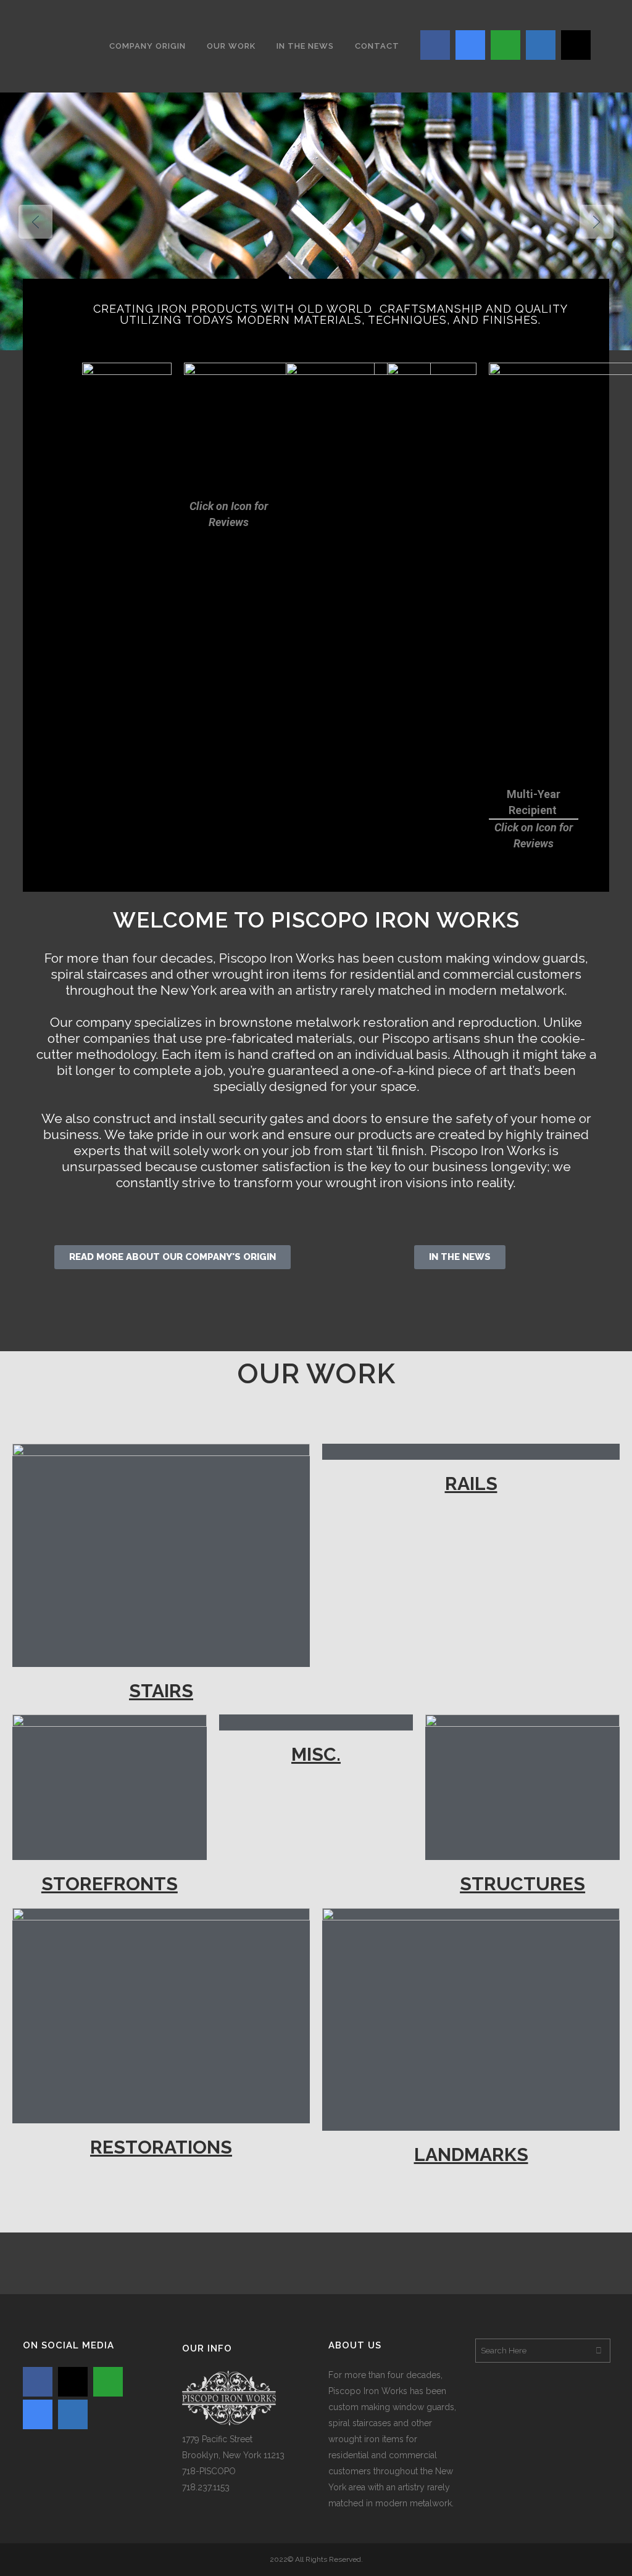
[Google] (470, 45)
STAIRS (161, 1691)
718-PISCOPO (209, 2471)
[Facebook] (435, 45)
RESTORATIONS (161, 2147)
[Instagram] (576, 45)
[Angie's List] (505, 45)
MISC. (316, 1754)
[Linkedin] (541, 45)
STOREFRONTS (110, 1884)
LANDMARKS (471, 2154)
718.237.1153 (206, 2487)
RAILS (471, 1483)
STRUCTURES (522, 1884)
